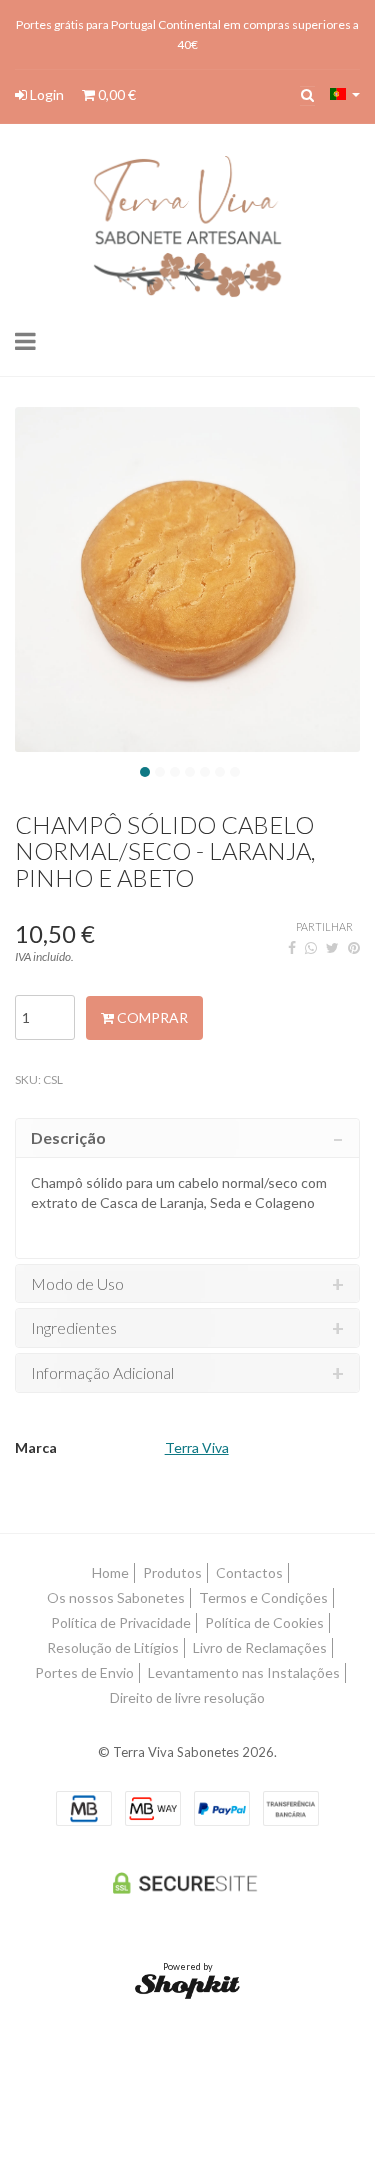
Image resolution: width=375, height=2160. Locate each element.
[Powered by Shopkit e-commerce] (187, 1985)
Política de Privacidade (121, 1622)
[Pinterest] (354, 947)
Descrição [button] (68, 1138)
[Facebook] (292, 947)
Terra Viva (197, 1447)
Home (110, 1572)
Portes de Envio (84, 1672)
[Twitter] (332, 947)
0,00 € (115, 94)
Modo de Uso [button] (77, 1284)
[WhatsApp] (311, 947)
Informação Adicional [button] (102, 1373)
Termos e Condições (263, 1597)
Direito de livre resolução (187, 1697)
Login (45, 94)
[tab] (187, 1138)
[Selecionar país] (345, 94)
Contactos (249, 1572)
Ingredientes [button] (74, 1328)
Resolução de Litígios (113, 1647)
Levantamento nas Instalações (244, 1672)
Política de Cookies (264, 1622)
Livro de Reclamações (260, 1647)
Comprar (151, 1017)
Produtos (172, 1572)
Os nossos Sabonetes (116, 1597)
